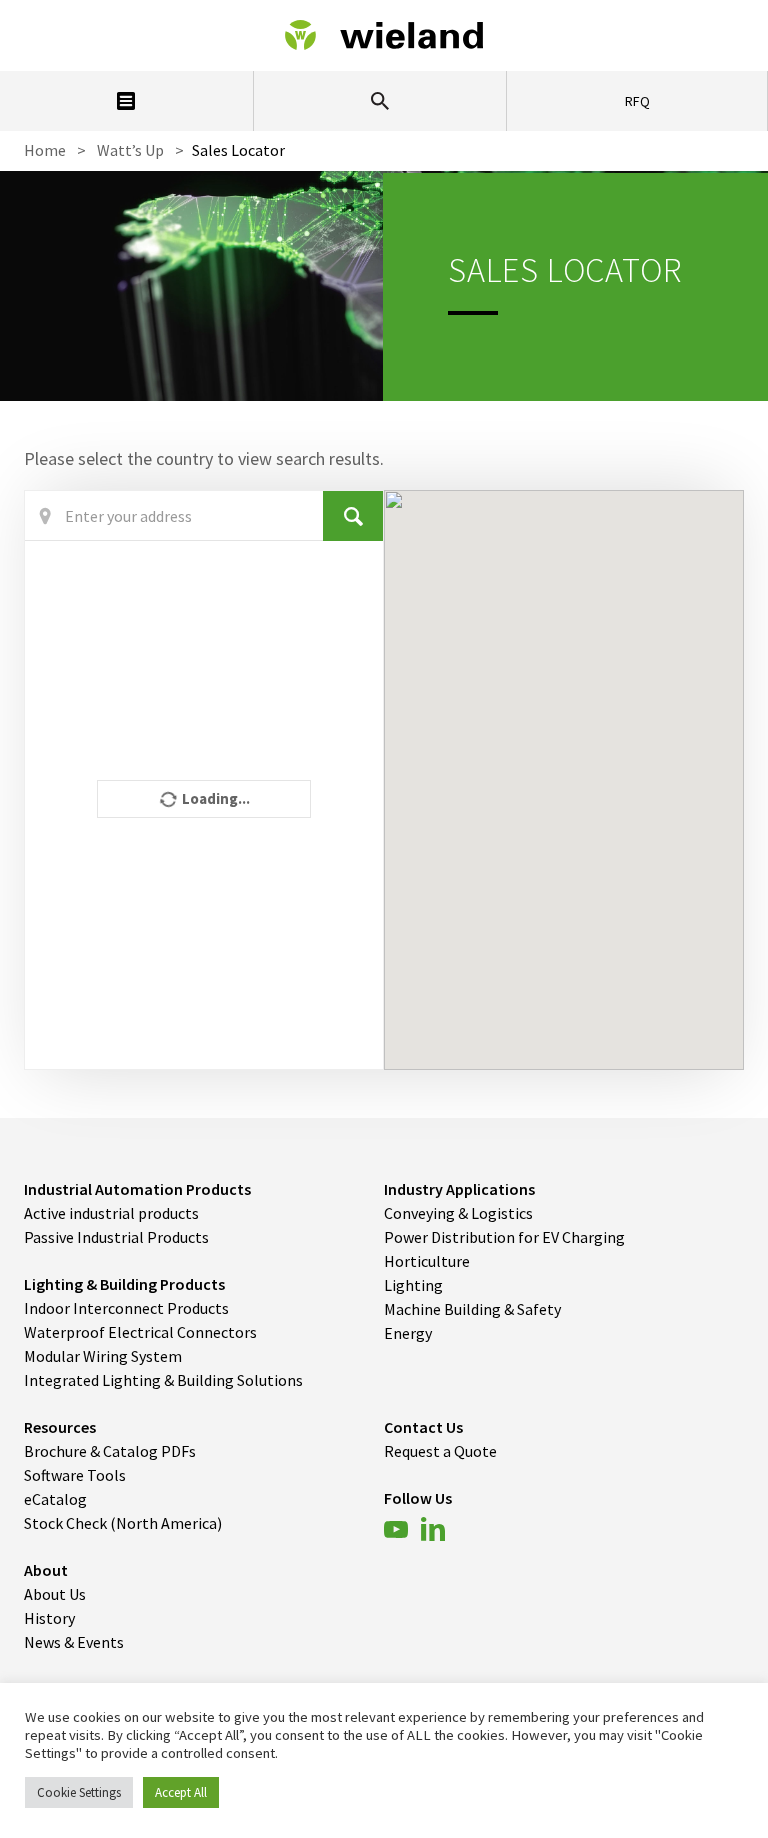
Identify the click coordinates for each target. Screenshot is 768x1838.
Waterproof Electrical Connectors (140, 1332)
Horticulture (427, 1261)
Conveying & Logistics (458, 1213)
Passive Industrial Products (116, 1237)
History (49, 1618)
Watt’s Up (130, 150)
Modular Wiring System (103, 1356)
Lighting (413, 1285)
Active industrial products (111, 1213)
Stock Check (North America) (123, 1523)
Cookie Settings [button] (79, 1792)
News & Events (74, 1642)
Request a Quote (440, 1451)
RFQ (637, 101)
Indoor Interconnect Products (126, 1308)
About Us (55, 1594)
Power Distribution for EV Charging (504, 1237)
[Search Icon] (380, 101)
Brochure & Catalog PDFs (110, 1451)
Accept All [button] (181, 1792)
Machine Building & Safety (472, 1309)
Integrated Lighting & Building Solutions (163, 1380)
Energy (408, 1333)
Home (45, 150)
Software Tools (75, 1475)
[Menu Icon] (126, 101)
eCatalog (55, 1499)
